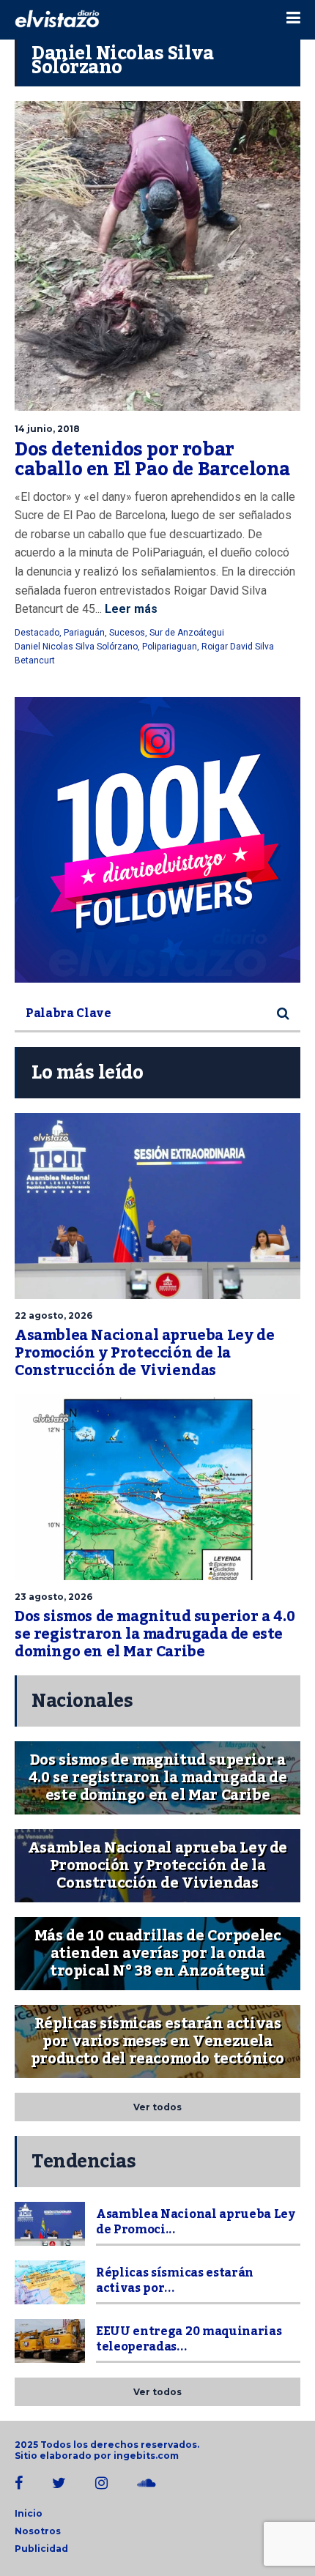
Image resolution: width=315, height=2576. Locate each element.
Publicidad (41, 2549)
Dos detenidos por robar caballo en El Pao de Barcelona (152, 460)
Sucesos (127, 633)
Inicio (29, 2513)
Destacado (37, 633)
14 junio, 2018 (47, 429)
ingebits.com (146, 2456)
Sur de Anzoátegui (187, 633)
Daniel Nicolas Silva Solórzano (76, 647)
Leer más (130, 609)
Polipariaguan (170, 647)
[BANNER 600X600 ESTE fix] (157, 840)
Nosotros (38, 2531)
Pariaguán (84, 633)
